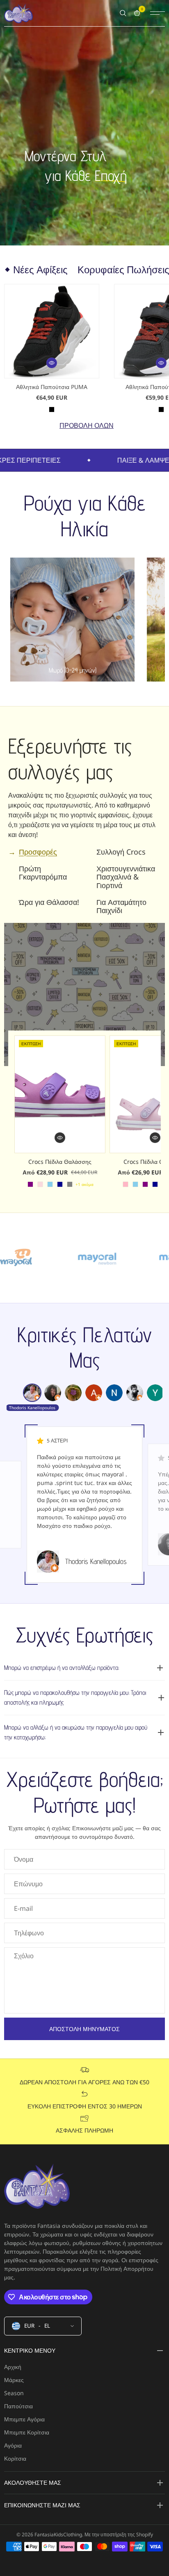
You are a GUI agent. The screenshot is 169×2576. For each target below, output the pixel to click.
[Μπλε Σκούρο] (60, 1184)
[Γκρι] (70, 1184)
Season (14, 2393)
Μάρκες (14, 2380)
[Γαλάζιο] (50, 1184)
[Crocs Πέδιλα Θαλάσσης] (60, 1094)
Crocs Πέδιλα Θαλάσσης (60, 1162)
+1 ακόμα (84, 1184)
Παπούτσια (18, 2406)
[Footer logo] (37, 2187)
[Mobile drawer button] (158, 13)
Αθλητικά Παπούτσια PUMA (52, 387)
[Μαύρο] (52, 409)
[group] (32, 1393)
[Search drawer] (123, 13)
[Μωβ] (30, 1184)
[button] (52, 363)
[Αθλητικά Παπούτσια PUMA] (52, 331)
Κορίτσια (15, 2458)
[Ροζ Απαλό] (40, 1184)
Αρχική (13, 2367)
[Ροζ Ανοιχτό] (126, 1184)
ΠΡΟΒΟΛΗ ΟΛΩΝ (87, 425)
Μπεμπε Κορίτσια (27, 2432)
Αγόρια (13, 2445)
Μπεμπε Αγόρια (24, 2419)
